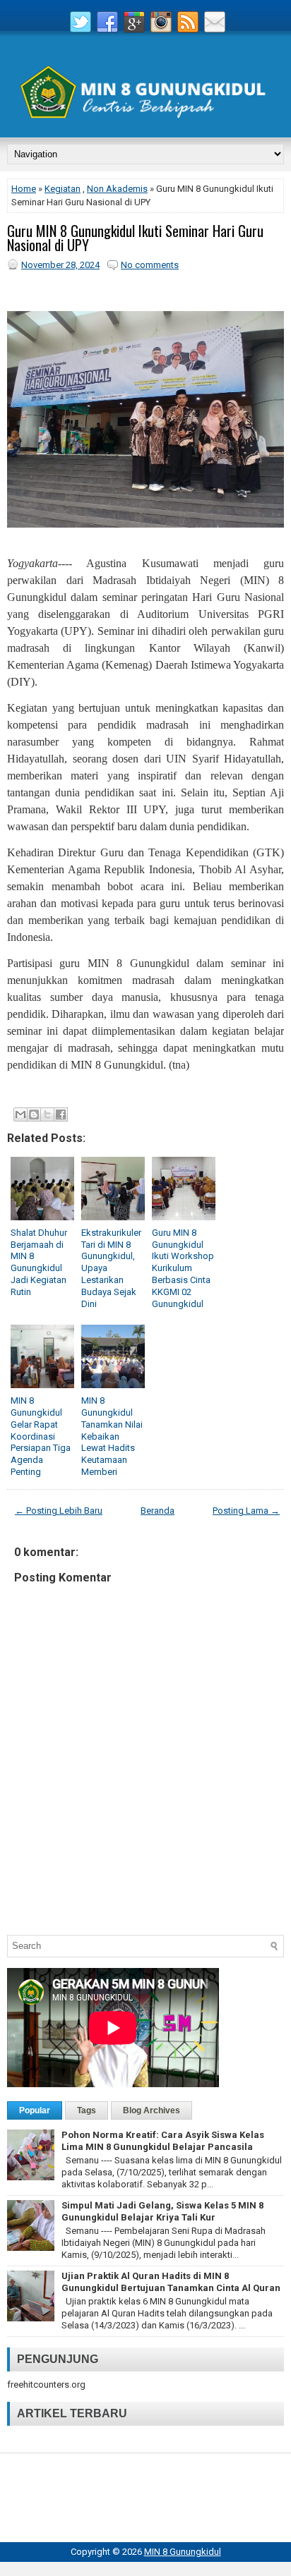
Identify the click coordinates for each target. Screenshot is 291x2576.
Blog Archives (152, 2110)
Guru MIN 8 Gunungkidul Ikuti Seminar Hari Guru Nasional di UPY (135, 238)
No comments (150, 265)
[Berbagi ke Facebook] (61, 1114)
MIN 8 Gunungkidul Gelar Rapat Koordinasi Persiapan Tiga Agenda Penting (41, 1436)
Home (24, 189)
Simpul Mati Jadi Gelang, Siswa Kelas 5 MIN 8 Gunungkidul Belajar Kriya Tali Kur (162, 2211)
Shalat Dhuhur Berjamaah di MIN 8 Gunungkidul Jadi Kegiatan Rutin (39, 1262)
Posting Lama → (246, 1511)
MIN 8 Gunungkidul (183, 2552)
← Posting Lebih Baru (59, 1511)
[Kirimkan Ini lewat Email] (20, 1114)
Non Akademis (117, 189)
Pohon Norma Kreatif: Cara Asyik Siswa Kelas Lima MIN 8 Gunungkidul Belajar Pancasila (163, 2141)
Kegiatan (63, 189)
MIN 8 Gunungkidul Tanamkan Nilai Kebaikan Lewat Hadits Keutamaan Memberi (112, 1436)
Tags (87, 2110)
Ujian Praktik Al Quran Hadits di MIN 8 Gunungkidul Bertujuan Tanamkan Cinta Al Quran (171, 2282)
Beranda (158, 1511)
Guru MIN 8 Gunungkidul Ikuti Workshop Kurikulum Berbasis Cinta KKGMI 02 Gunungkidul (183, 1268)
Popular (35, 2110)
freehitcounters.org (46, 2384)
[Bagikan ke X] (47, 1114)
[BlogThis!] (34, 1114)
